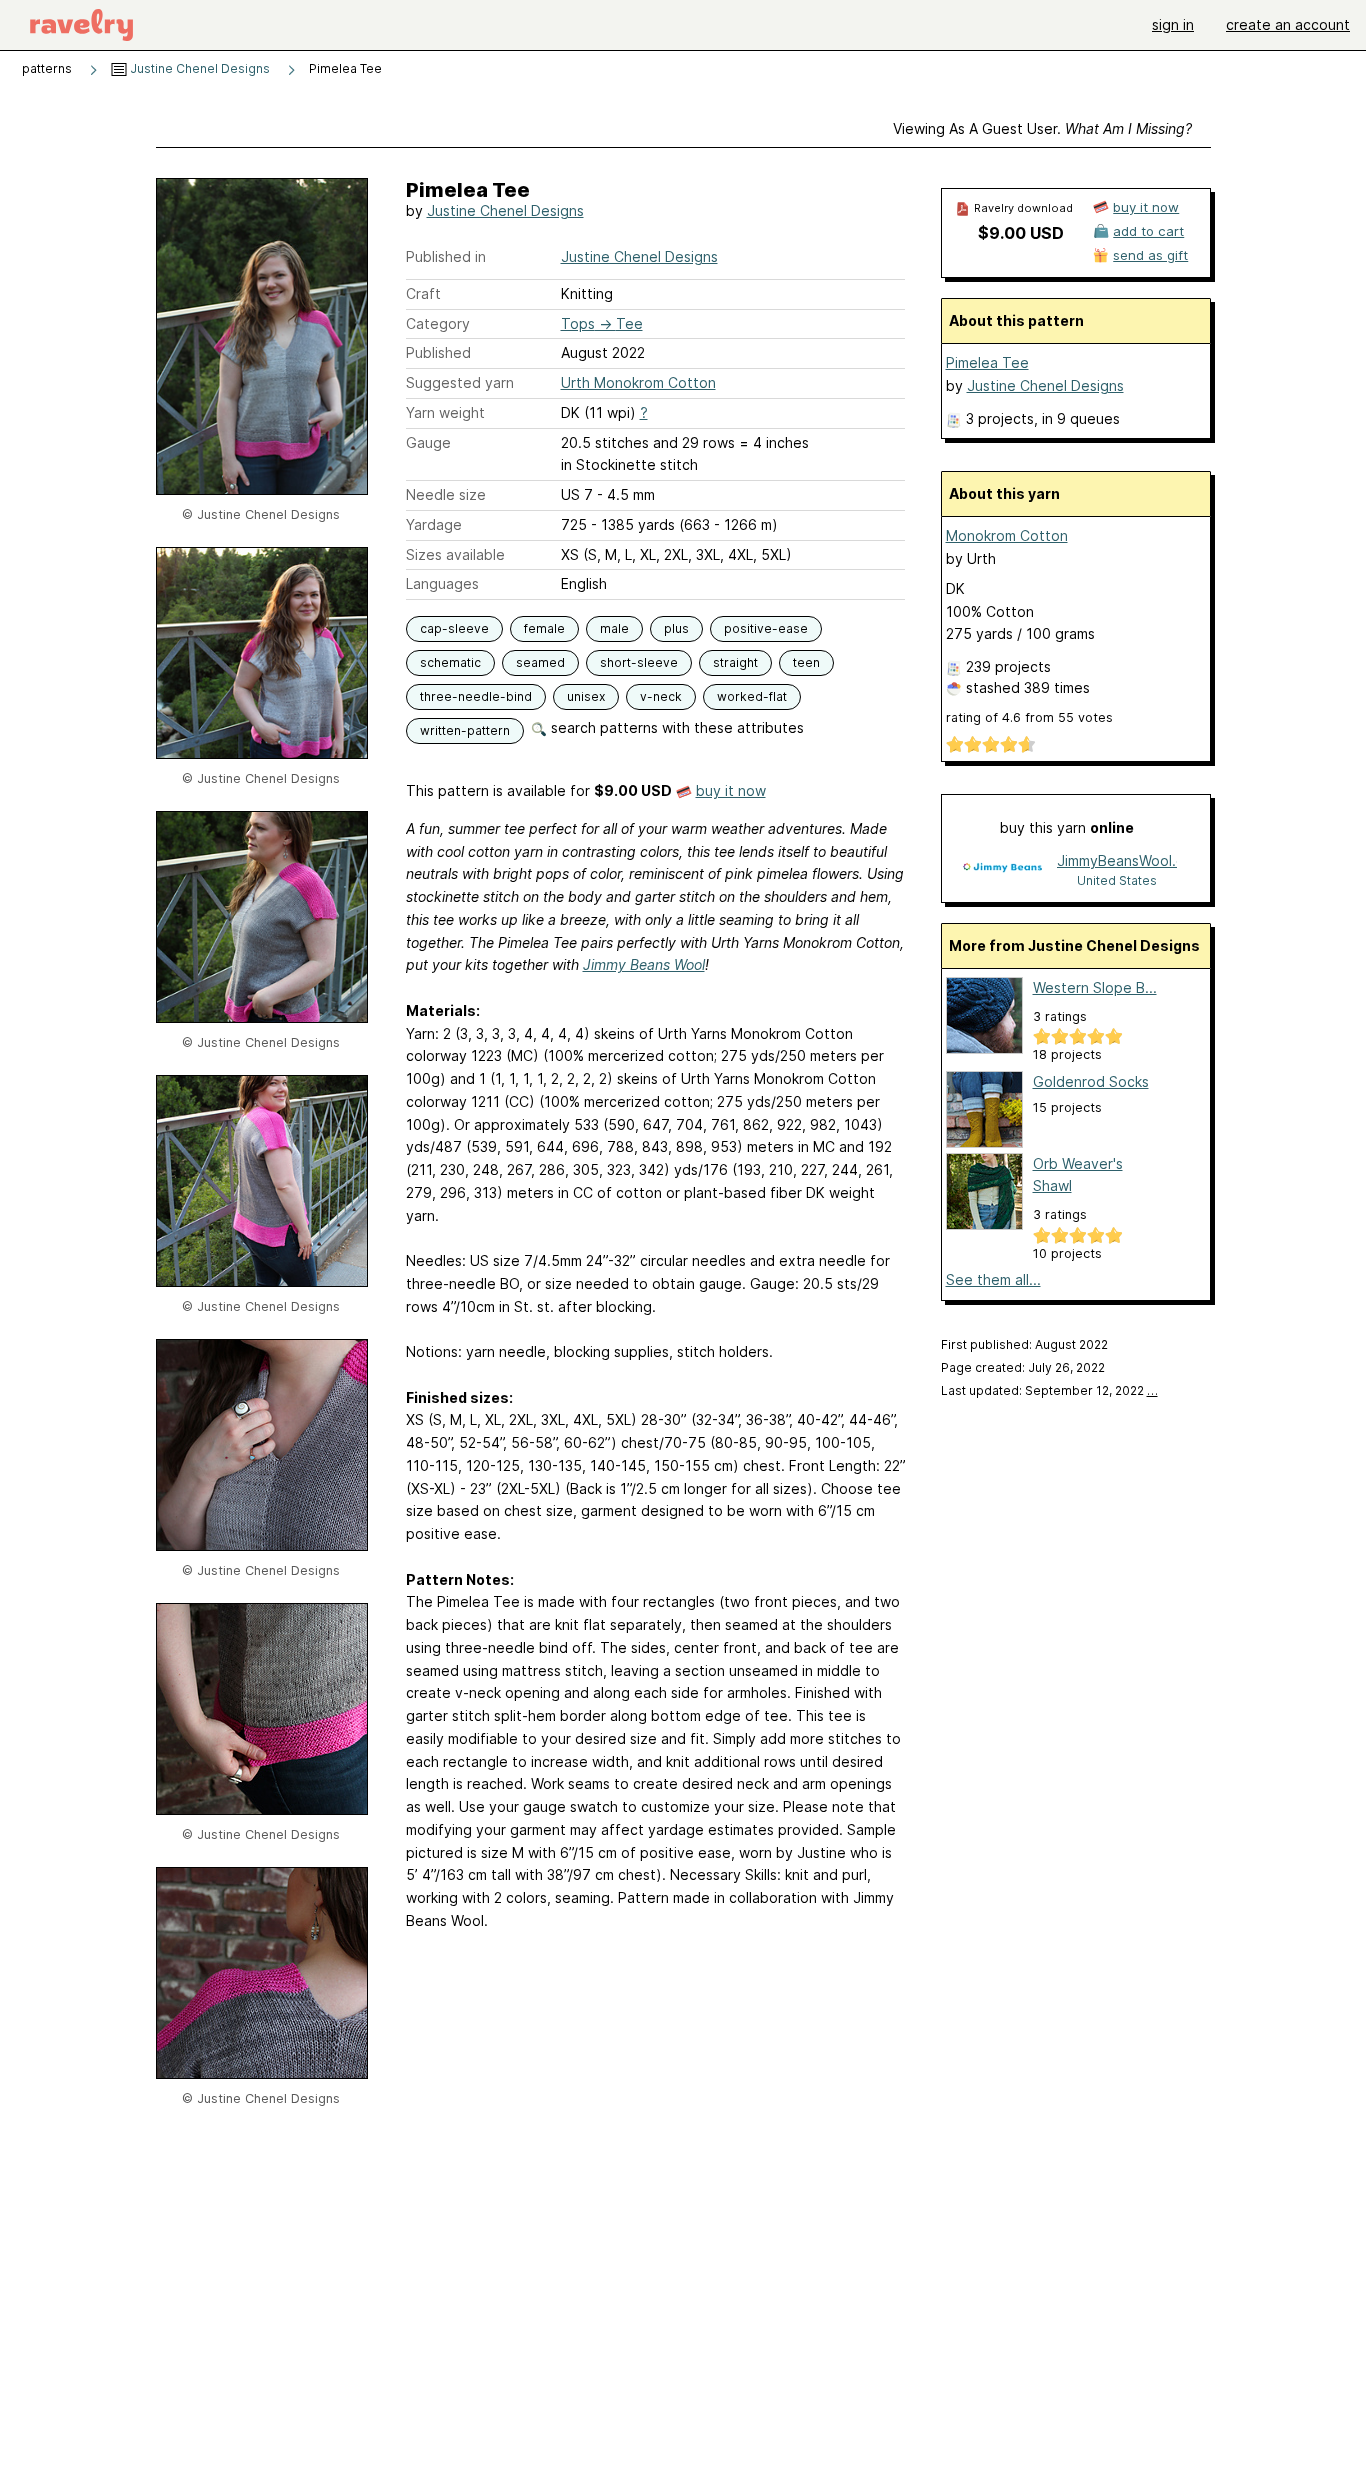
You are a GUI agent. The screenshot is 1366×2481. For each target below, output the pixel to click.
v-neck (661, 696)
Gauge (428, 442)
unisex (586, 696)
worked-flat (752, 696)
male (614, 628)
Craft (423, 293)
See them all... (993, 1279)
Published (438, 352)
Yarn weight (445, 412)
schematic (450, 662)
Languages (442, 583)
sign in (1173, 24)
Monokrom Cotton (1007, 535)
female (544, 628)
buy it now (731, 790)
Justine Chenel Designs (198, 68)
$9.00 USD (1021, 233)
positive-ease (766, 628)
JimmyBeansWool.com (1117, 860)
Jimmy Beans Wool (644, 964)
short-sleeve (639, 662)
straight (735, 662)
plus (676, 628)
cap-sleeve (454, 628)
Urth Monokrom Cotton (638, 382)
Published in (446, 256)
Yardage (434, 524)
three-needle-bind (476, 696)
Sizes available (455, 554)
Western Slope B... (1095, 987)
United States (1117, 880)
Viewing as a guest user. (1042, 128)
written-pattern (465, 730)
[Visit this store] (1002, 869)
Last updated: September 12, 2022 (1049, 1390)
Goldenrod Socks (1091, 1081)
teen (806, 662)
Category (438, 323)
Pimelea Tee (987, 362)
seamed (540, 662)
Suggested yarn (460, 382)
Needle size (446, 494)
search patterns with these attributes (675, 727)
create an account (1288, 24)
